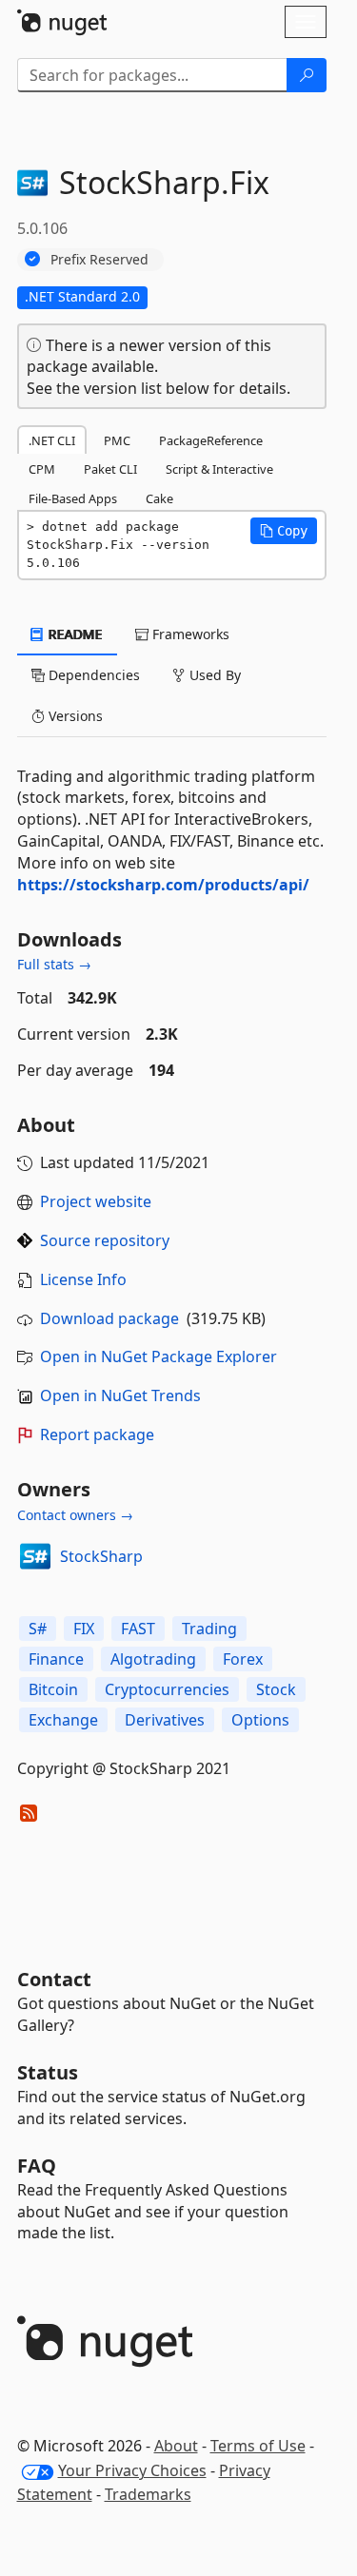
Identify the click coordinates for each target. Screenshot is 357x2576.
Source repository (105, 1240)
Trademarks (148, 2494)
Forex (243, 1659)
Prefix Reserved (99, 259)
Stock (276, 1689)
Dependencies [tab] (92, 675)
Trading (209, 1629)
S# (38, 1629)
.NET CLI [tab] (52, 440)
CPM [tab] (42, 469)
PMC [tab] (117, 440)
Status (48, 2072)
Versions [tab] (74, 716)
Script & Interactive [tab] (219, 469)
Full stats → (54, 964)
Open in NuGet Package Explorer (159, 1356)
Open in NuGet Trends (120, 1395)
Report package (97, 1434)
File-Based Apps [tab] (73, 498)
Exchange (63, 1720)
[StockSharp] (35, 1556)
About (176, 2446)
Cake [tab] (159, 498)
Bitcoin (53, 1689)
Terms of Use (258, 2446)
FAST (138, 1629)
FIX (84, 1629)
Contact (54, 1979)
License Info (83, 1279)
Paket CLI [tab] (110, 469)
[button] (284, 531)
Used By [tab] (213, 675)
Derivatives (165, 1720)
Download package (109, 1318)
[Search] (307, 75)
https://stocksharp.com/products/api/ (163, 885)
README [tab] (74, 634)
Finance (56, 1659)
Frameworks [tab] (189, 634)
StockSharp (101, 1556)
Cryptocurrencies (167, 1689)
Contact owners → (75, 1515)
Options (260, 1720)
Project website (96, 1201)
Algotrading (153, 1659)
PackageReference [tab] (211, 440)
